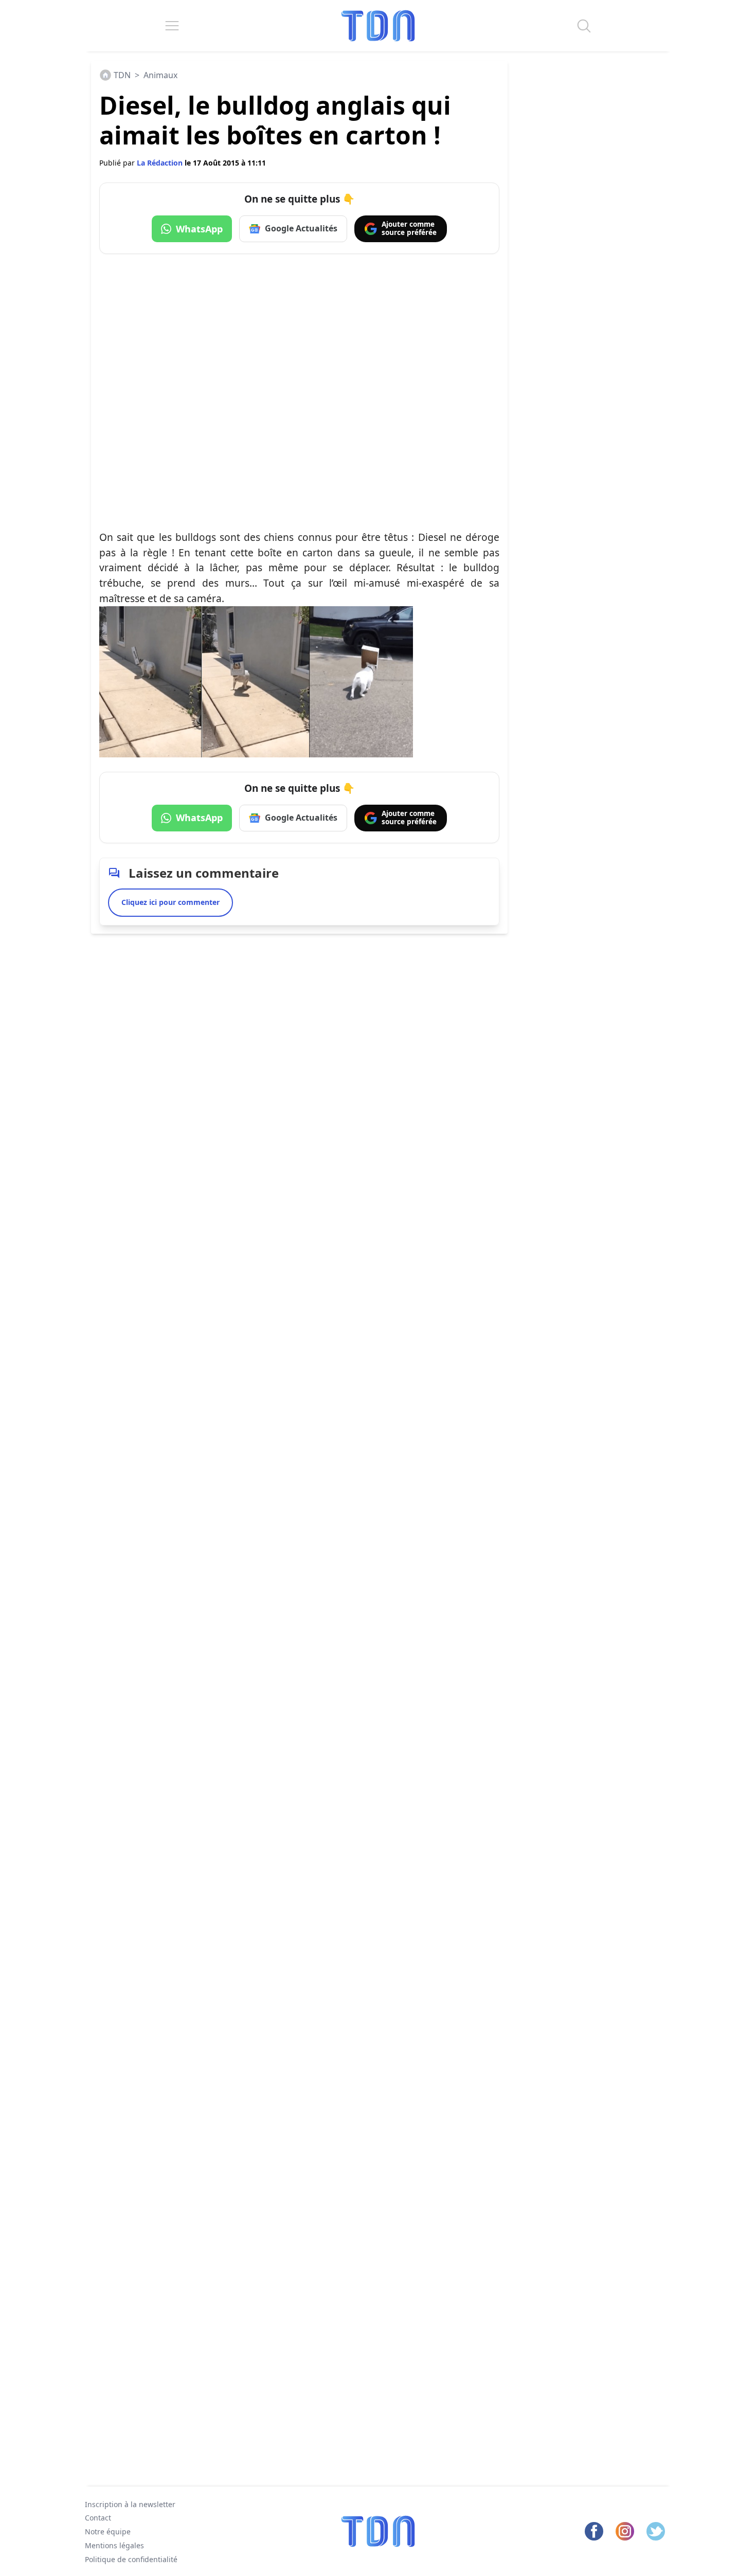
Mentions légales (114, 2545)
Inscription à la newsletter (130, 2504)
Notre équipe (108, 2532)
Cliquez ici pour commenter (170, 902)
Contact (98, 2518)
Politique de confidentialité (131, 2559)
